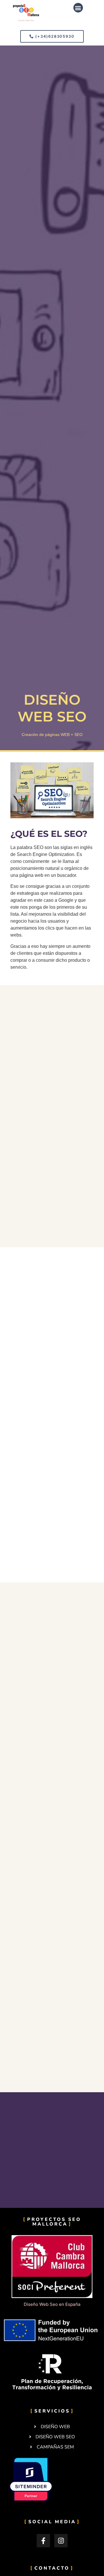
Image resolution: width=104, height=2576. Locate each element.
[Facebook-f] (43, 2541)
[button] (78, 8)
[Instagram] (61, 2541)
